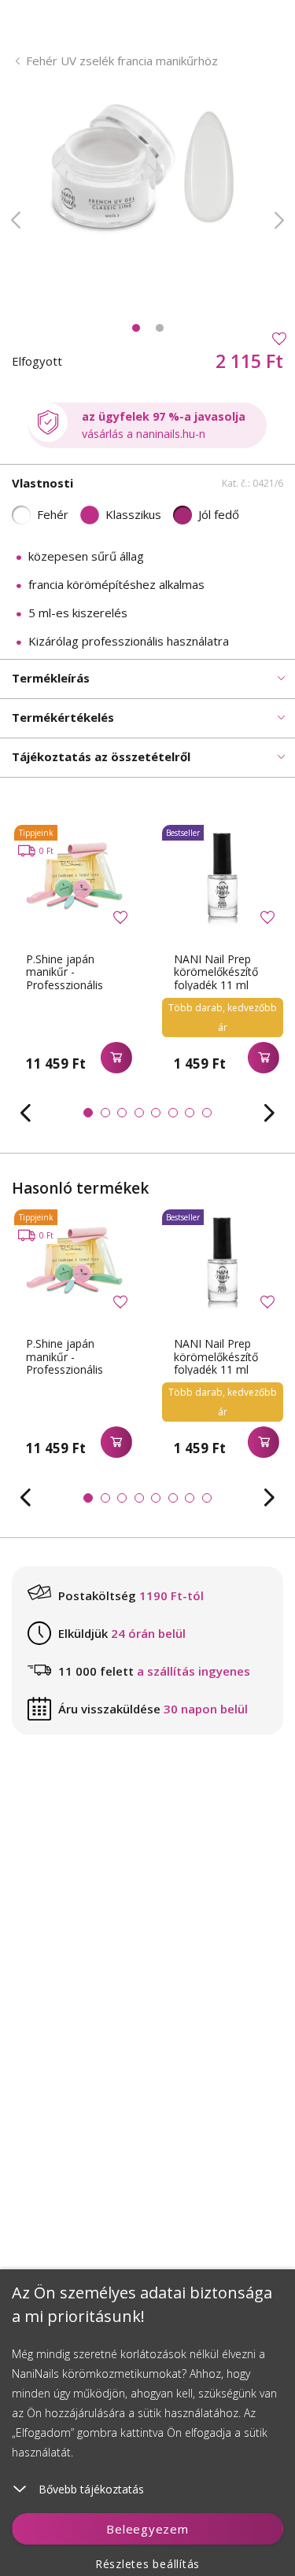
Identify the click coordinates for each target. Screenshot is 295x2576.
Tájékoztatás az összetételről (101, 756)
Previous (16, 220)
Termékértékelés (63, 717)
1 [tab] (136, 328)
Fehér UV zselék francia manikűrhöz (122, 61)
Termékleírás (51, 678)
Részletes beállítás (147, 2564)
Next (279, 220)
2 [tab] (160, 328)
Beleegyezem (147, 2529)
